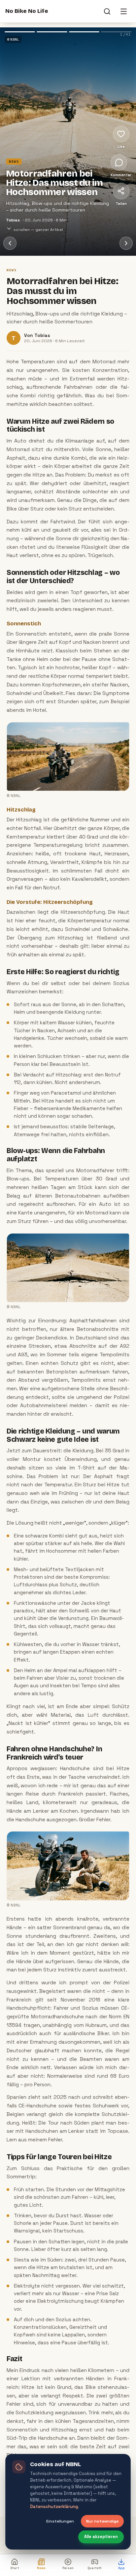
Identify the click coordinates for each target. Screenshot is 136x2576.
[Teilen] (121, 191)
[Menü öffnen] (123, 11)
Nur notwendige (102, 2521)
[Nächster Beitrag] (126, 243)
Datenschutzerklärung (54, 2507)
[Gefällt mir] (121, 134)
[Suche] (107, 11)
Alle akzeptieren (101, 2537)
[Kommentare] (119, 162)
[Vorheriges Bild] (23, 105)
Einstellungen (60, 2521)
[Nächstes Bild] (91, 105)
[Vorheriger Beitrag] (10, 243)
